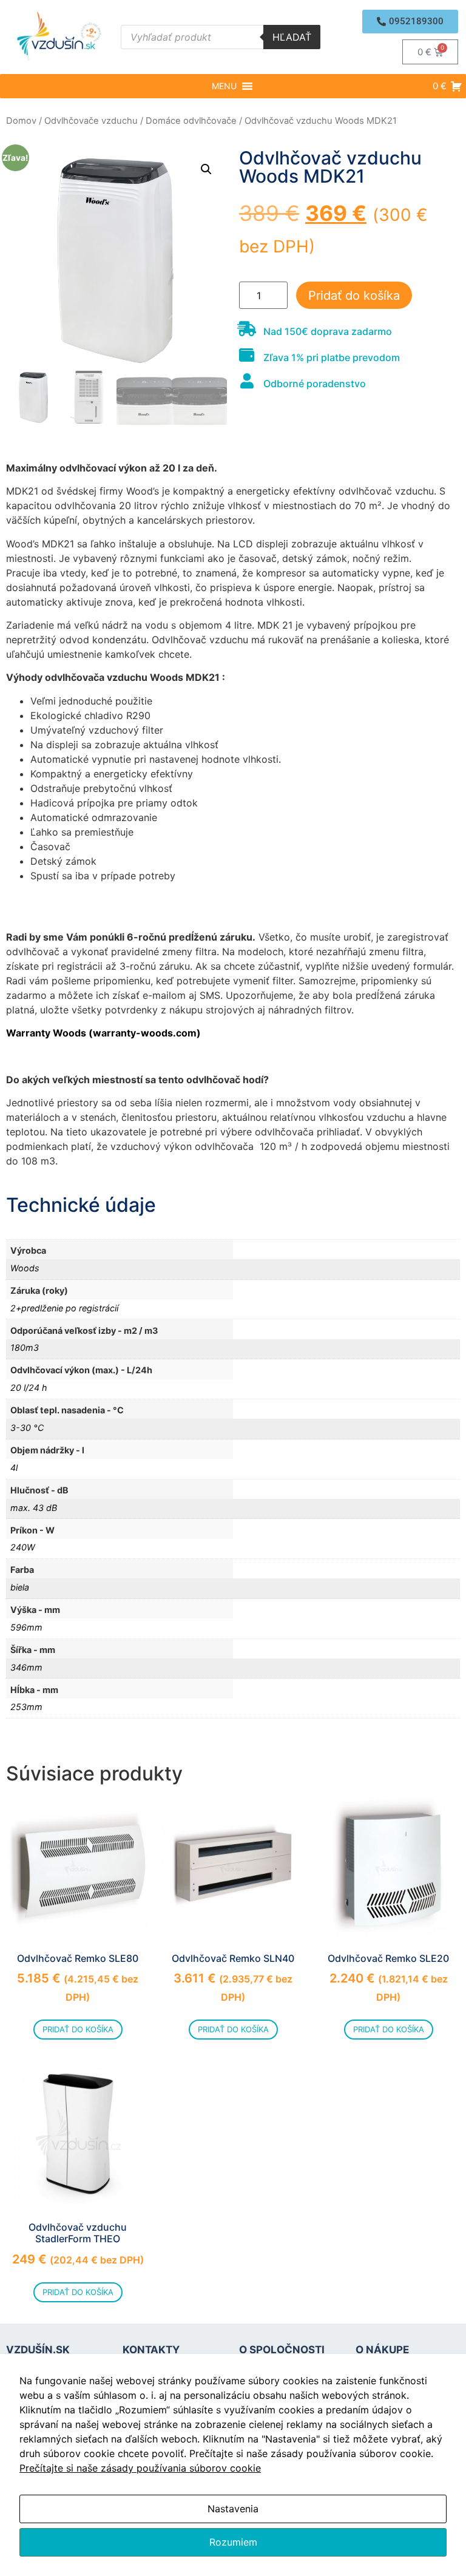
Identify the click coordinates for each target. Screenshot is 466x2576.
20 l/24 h (29, 1388)
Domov (21, 121)
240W (23, 1547)
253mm (26, 1707)
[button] (410, 22)
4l (14, 1468)
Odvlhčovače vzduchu (91, 121)
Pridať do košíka (354, 296)
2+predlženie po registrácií (64, 1308)
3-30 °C (27, 1428)
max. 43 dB (34, 1508)
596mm (26, 1627)
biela (20, 1587)
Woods (25, 1268)
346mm (26, 1667)
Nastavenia (233, 2509)
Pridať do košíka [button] (78, 2029)
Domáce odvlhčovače (191, 121)
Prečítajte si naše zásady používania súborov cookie (140, 2468)
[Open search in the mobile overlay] (221, 37)
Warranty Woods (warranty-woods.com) (103, 1033)
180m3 (25, 1347)
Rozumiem (233, 2542)
